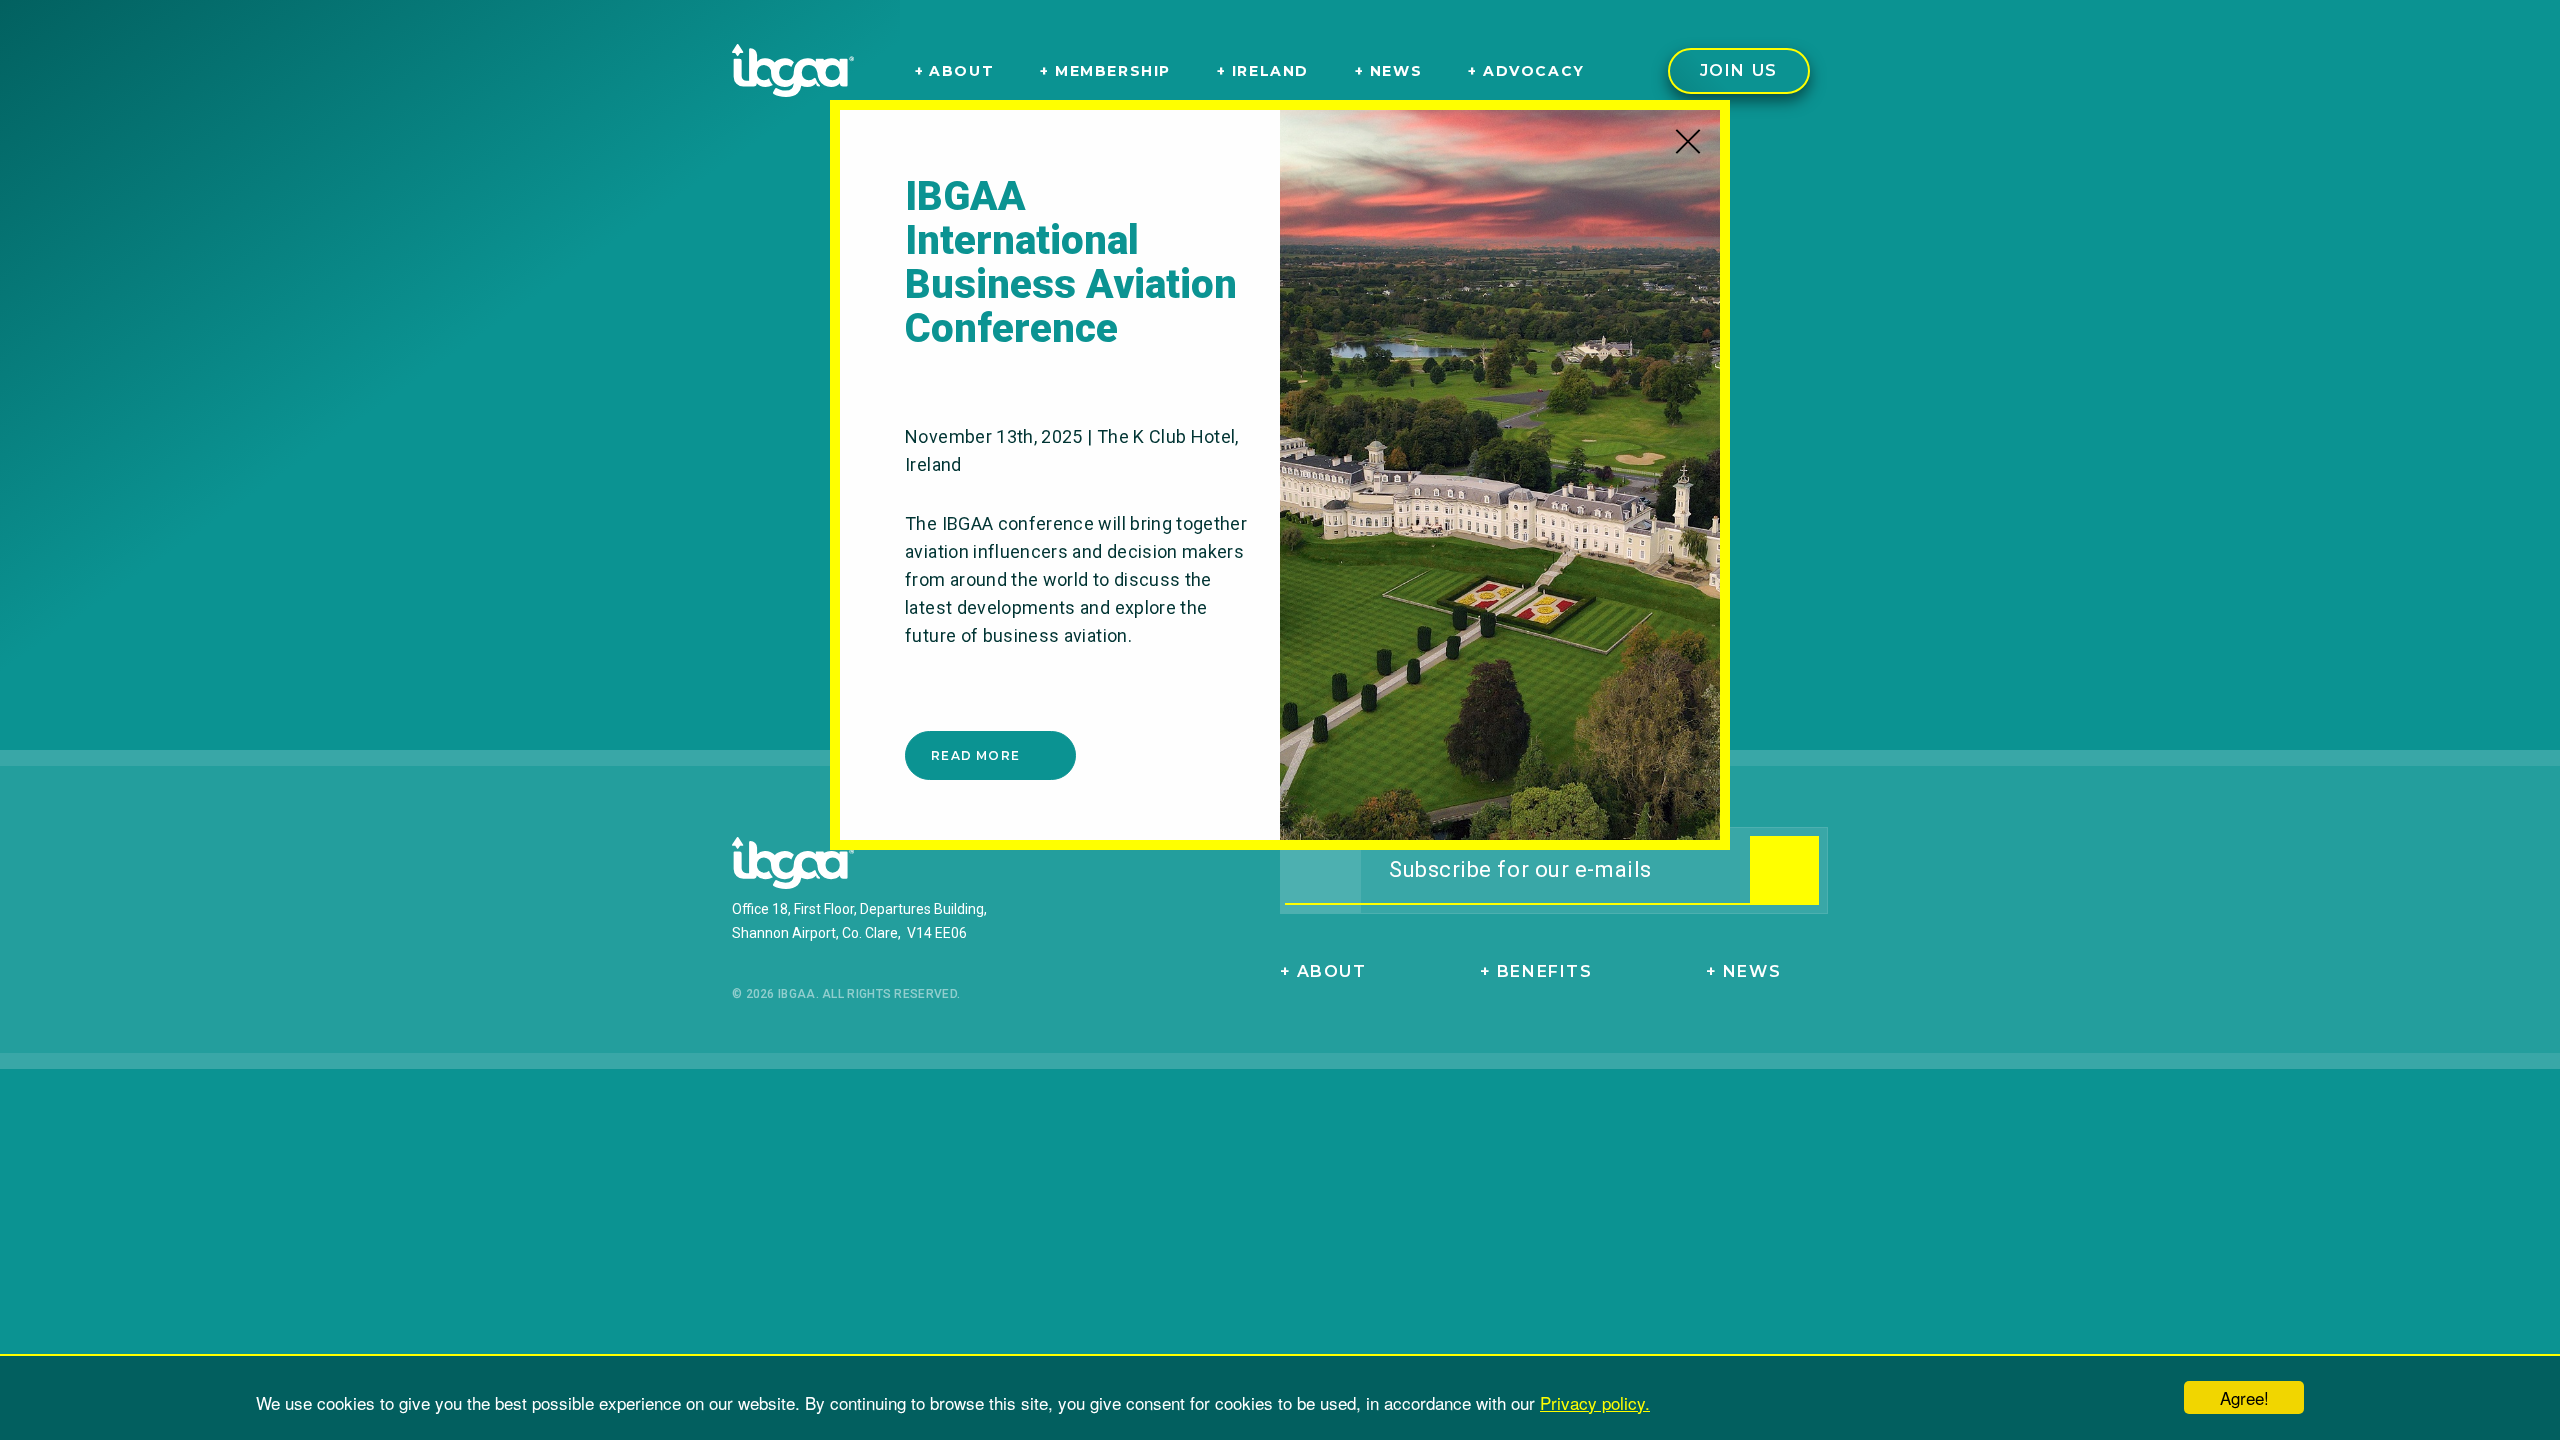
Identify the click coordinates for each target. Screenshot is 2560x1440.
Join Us (1739, 70)
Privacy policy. (1595, 1402)
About (1332, 971)
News (1752, 971)
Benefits (1544, 971)
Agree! (2244, 1397)
